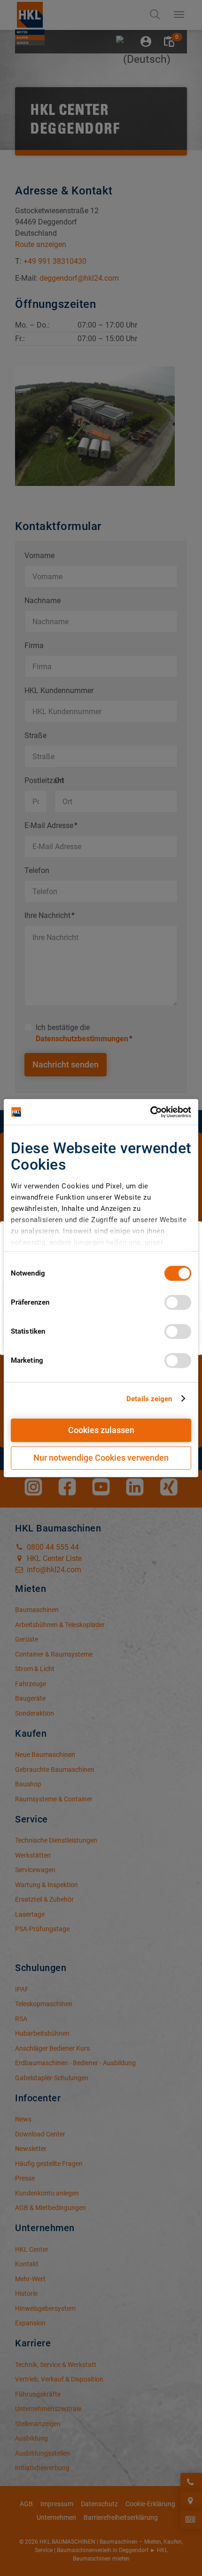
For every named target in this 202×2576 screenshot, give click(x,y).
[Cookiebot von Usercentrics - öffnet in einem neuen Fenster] (150, 1112)
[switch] (178, 1302)
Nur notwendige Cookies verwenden (101, 1458)
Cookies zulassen (101, 1430)
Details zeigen (149, 1399)
